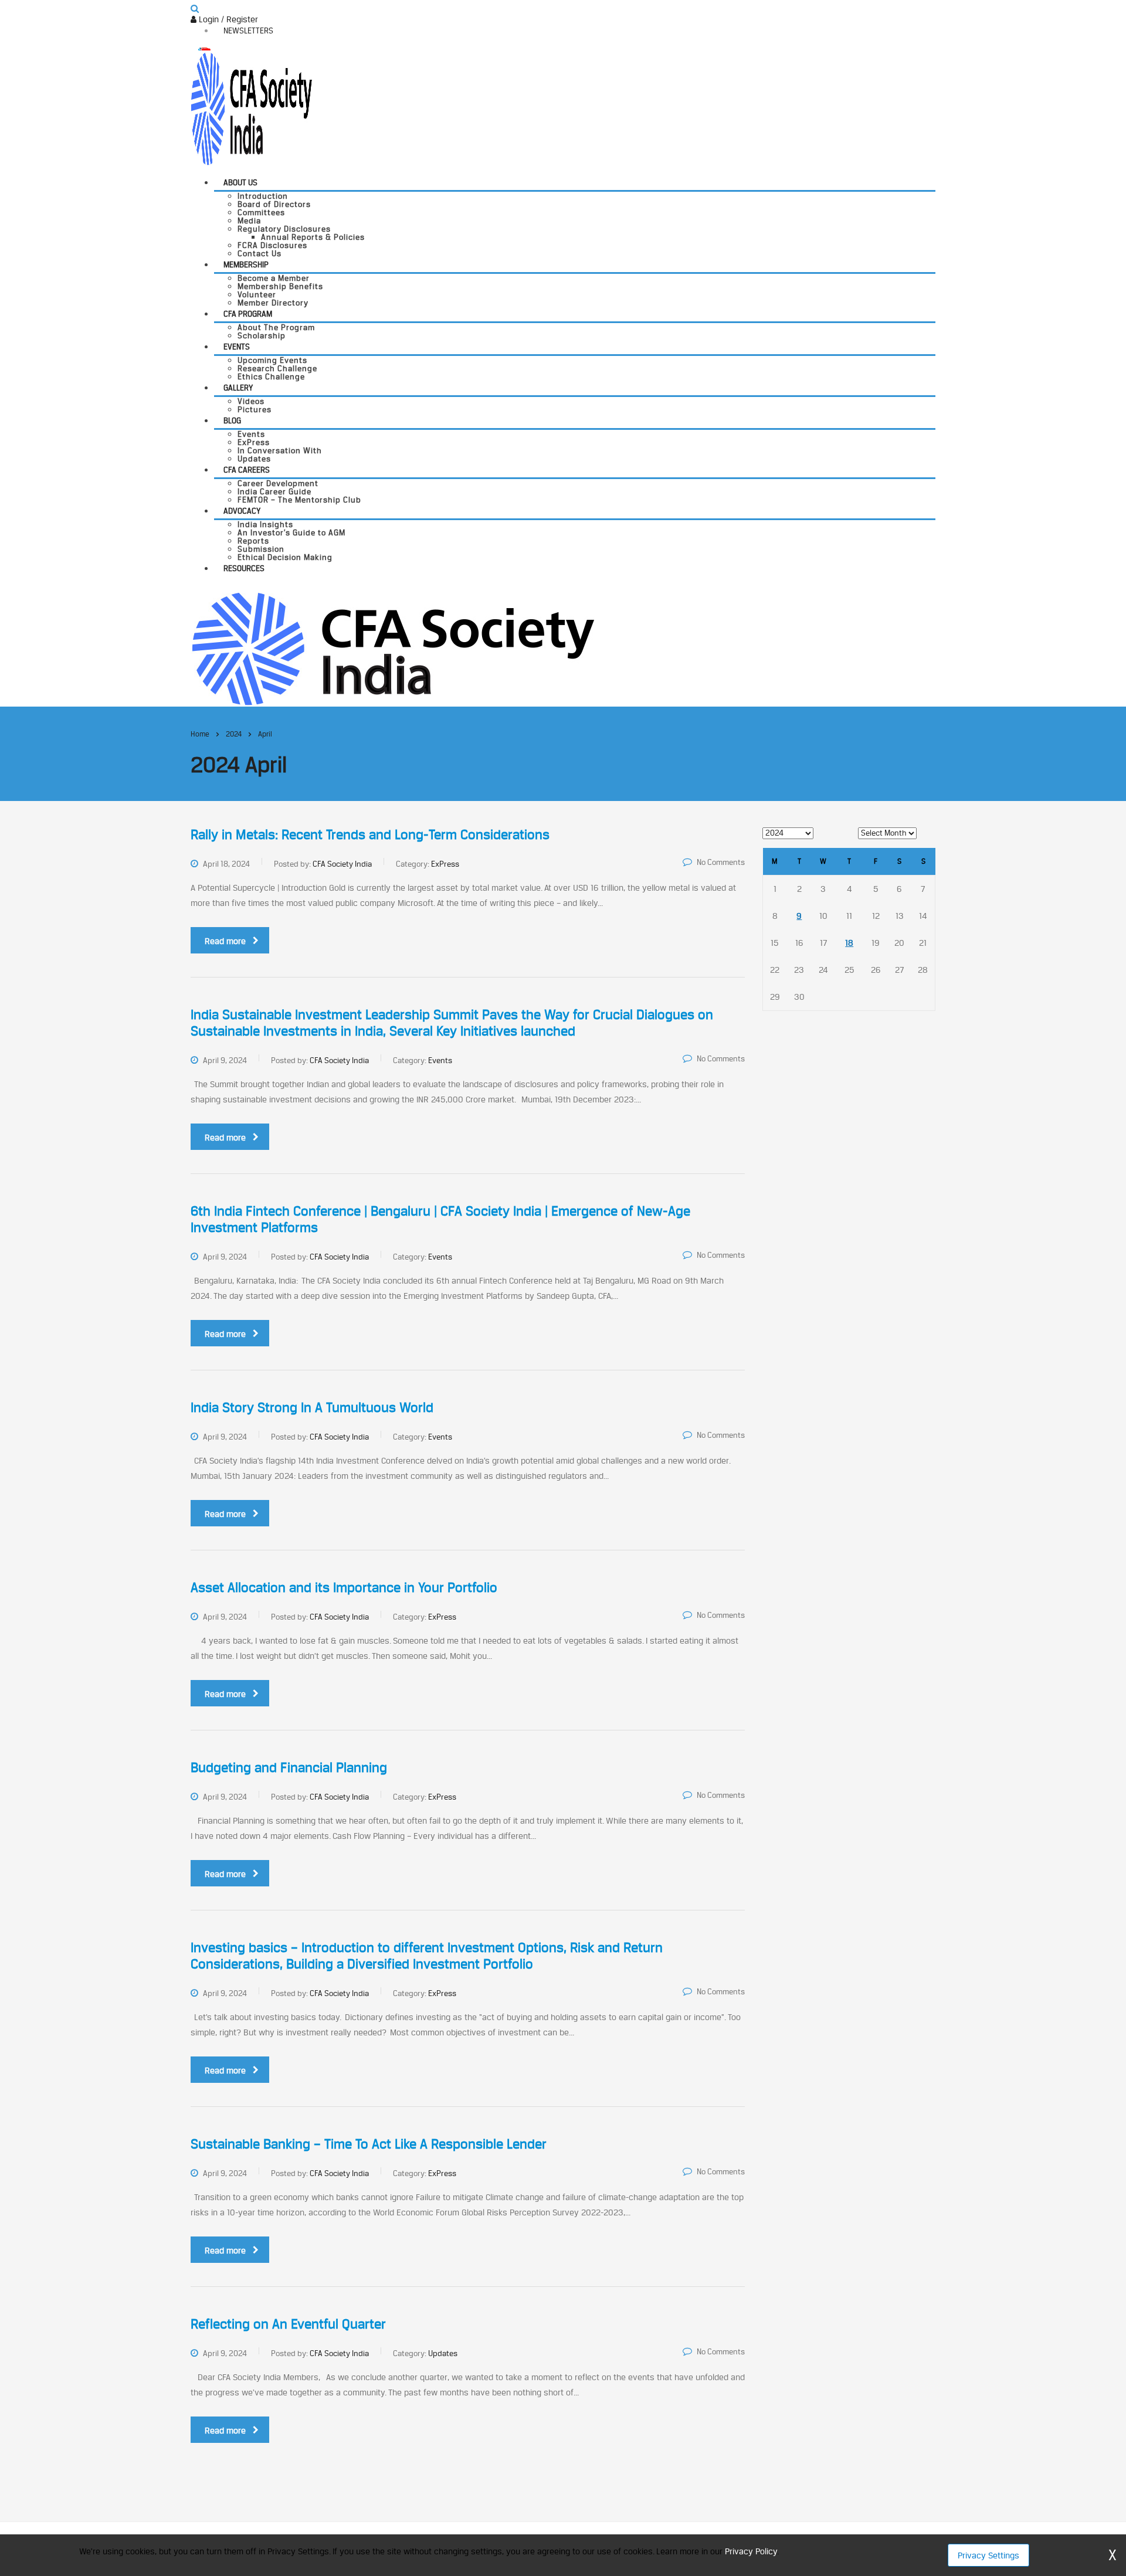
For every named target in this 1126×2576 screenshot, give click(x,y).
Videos (251, 401)
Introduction (263, 196)
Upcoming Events (272, 360)
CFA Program (248, 314)
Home (200, 734)
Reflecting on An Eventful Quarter (288, 2324)
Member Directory (273, 303)
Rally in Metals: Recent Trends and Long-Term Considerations (370, 834)
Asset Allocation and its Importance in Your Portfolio (344, 1587)
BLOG (232, 420)
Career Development (278, 483)
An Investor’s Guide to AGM (291, 532)
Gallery (238, 388)
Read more (225, 941)
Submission (261, 549)
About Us (240, 182)
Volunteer (257, 294)
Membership (246, 264)
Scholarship (262, 335)
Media (249, 220)
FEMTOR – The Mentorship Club (299, 500)
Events (237, 347)
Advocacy (242, 511)
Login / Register (227, 19)
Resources (244, 568)
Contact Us (260, 253)
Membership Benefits (280, 286)
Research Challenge (277, 368)
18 (849, 943)
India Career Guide (274, 491)
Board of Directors (274, 204)
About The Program (276, 327)
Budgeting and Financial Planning (289, 1767)
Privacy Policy (751, 2551)
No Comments (721, 862)
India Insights (265, 524)
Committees (261, 212)
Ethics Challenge (271, 376)
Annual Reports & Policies (313, 237)
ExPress (254, 442)
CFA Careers (247, 470)
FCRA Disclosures (272, 245)
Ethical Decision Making (285, 557)
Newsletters (248, 30)
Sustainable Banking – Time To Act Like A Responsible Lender (369, 2144)
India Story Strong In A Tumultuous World (312, 1407)
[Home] (393, 648)
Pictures (255, 409)
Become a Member (274, 278)
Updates (254, 459)
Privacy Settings (988, 2555)
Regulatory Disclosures (284, 229)
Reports (253, 541)
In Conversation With (280, 450)
